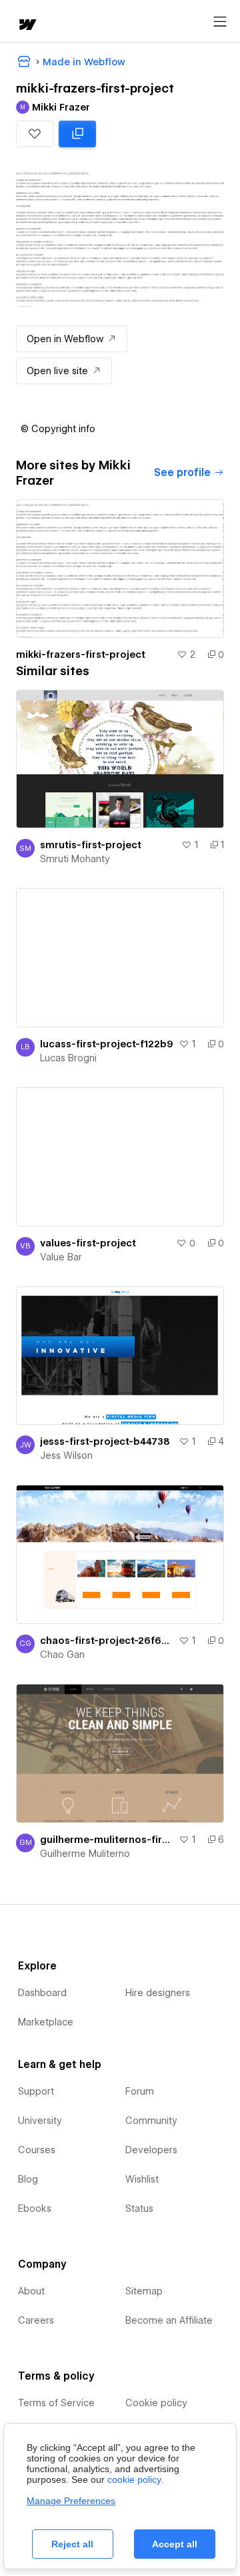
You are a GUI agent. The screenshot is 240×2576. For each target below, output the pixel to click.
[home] (27, 26)
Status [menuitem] (139, 2208)
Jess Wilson (66, 1455)
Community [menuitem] (151, 2121)
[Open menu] (220, 22)
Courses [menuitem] (37, 2150)
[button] (35, 134)
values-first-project (88, 1243)
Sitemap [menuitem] (144, 2291)
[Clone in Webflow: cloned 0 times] (77, 134)
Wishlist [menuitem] (142, 2179)
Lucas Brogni (68, 1058)
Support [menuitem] (36, 2091)
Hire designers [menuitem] (158, 1993)
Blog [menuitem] (28, 2179)
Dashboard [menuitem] (42, 1993)
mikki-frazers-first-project (81, 654)
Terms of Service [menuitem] (56, 2403)
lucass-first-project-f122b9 (107, 1044)
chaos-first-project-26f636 (107, 1641)
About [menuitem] (31, 2291)
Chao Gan (62, 1655)
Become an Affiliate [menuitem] (169, 2320)
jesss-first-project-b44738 (105, 1441)
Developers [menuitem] (151, 2150)
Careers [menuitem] (36, 2320)
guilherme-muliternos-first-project (107, 1840)
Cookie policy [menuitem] (156, 2403)
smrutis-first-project (91, 845)
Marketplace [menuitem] (46, 2022)
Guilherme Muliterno (85, 1854)
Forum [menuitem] (140, 2091)
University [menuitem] (40, 2121)
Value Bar (61, 1257)
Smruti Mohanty (75, 859)
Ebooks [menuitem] (35, 2208)
